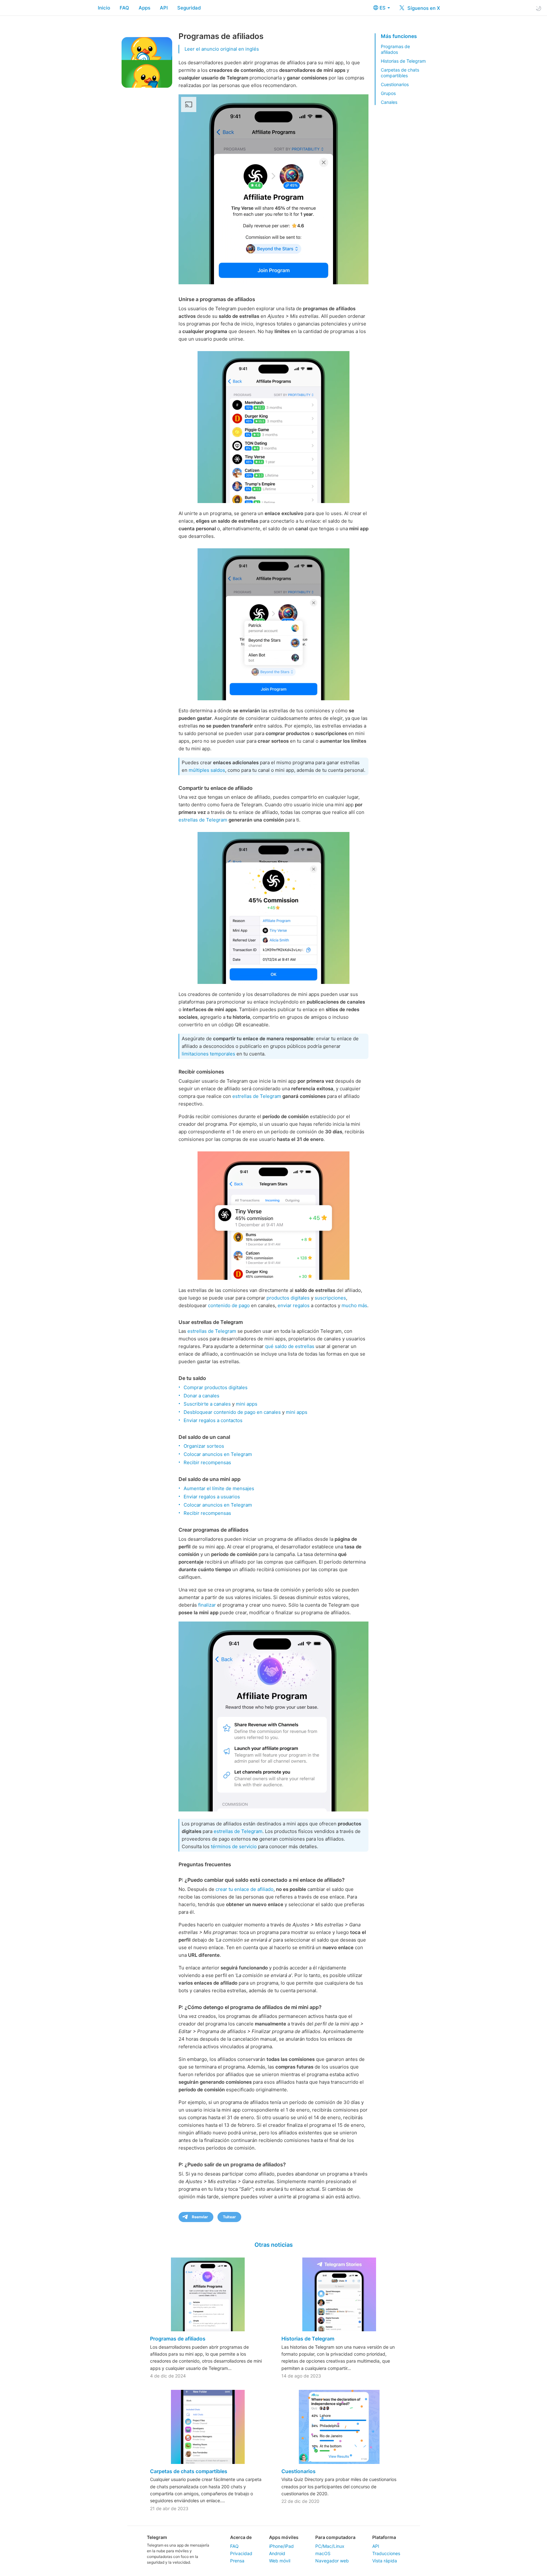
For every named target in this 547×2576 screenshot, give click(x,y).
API (164, 8)
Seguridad (189, 8)
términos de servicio (234, 1846)
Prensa (237, 2561)
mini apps (247, 1404)
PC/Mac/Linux (330, 2546)
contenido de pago (229, 1305)
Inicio (104, 8)
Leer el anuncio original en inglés (222, 49)
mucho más (354, 1305)
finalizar (207, 1605)
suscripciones (330, 1298)
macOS (323, 2553)
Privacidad (241, 2553)
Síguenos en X (423, 8)
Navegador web (332, 2561)
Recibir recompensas (207, 1462)
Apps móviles (284, 2537)
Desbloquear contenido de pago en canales (232, 1412)
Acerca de (241, 2537)
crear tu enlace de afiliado (245, 1889)
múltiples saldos (207, 770)
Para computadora (335, 2537)
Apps (145, 8)
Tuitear (229, 2217)
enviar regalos (294, 1305)
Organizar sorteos (204, 1446)
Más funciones (399, 36)
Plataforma (384, 2537)
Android (277, 2553)
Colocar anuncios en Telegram (218, 1454)
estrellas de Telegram (203, 820)
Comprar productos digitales (216, 1387)
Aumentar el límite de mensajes (219, 1488)
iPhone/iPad (281, 2546)
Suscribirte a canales (207, 1404)
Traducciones (386, 2553)
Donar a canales (201, 1396)
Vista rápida (385, 2561)
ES (383, 8)
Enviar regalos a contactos (213, 1420)
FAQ (124, 8)
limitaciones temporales (208, 1054)
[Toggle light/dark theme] (538, 8)
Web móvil (280, 2561)
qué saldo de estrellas (290, 1346)
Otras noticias (274, 2245)
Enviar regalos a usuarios (212, 1497)
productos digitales (288, 1298)
